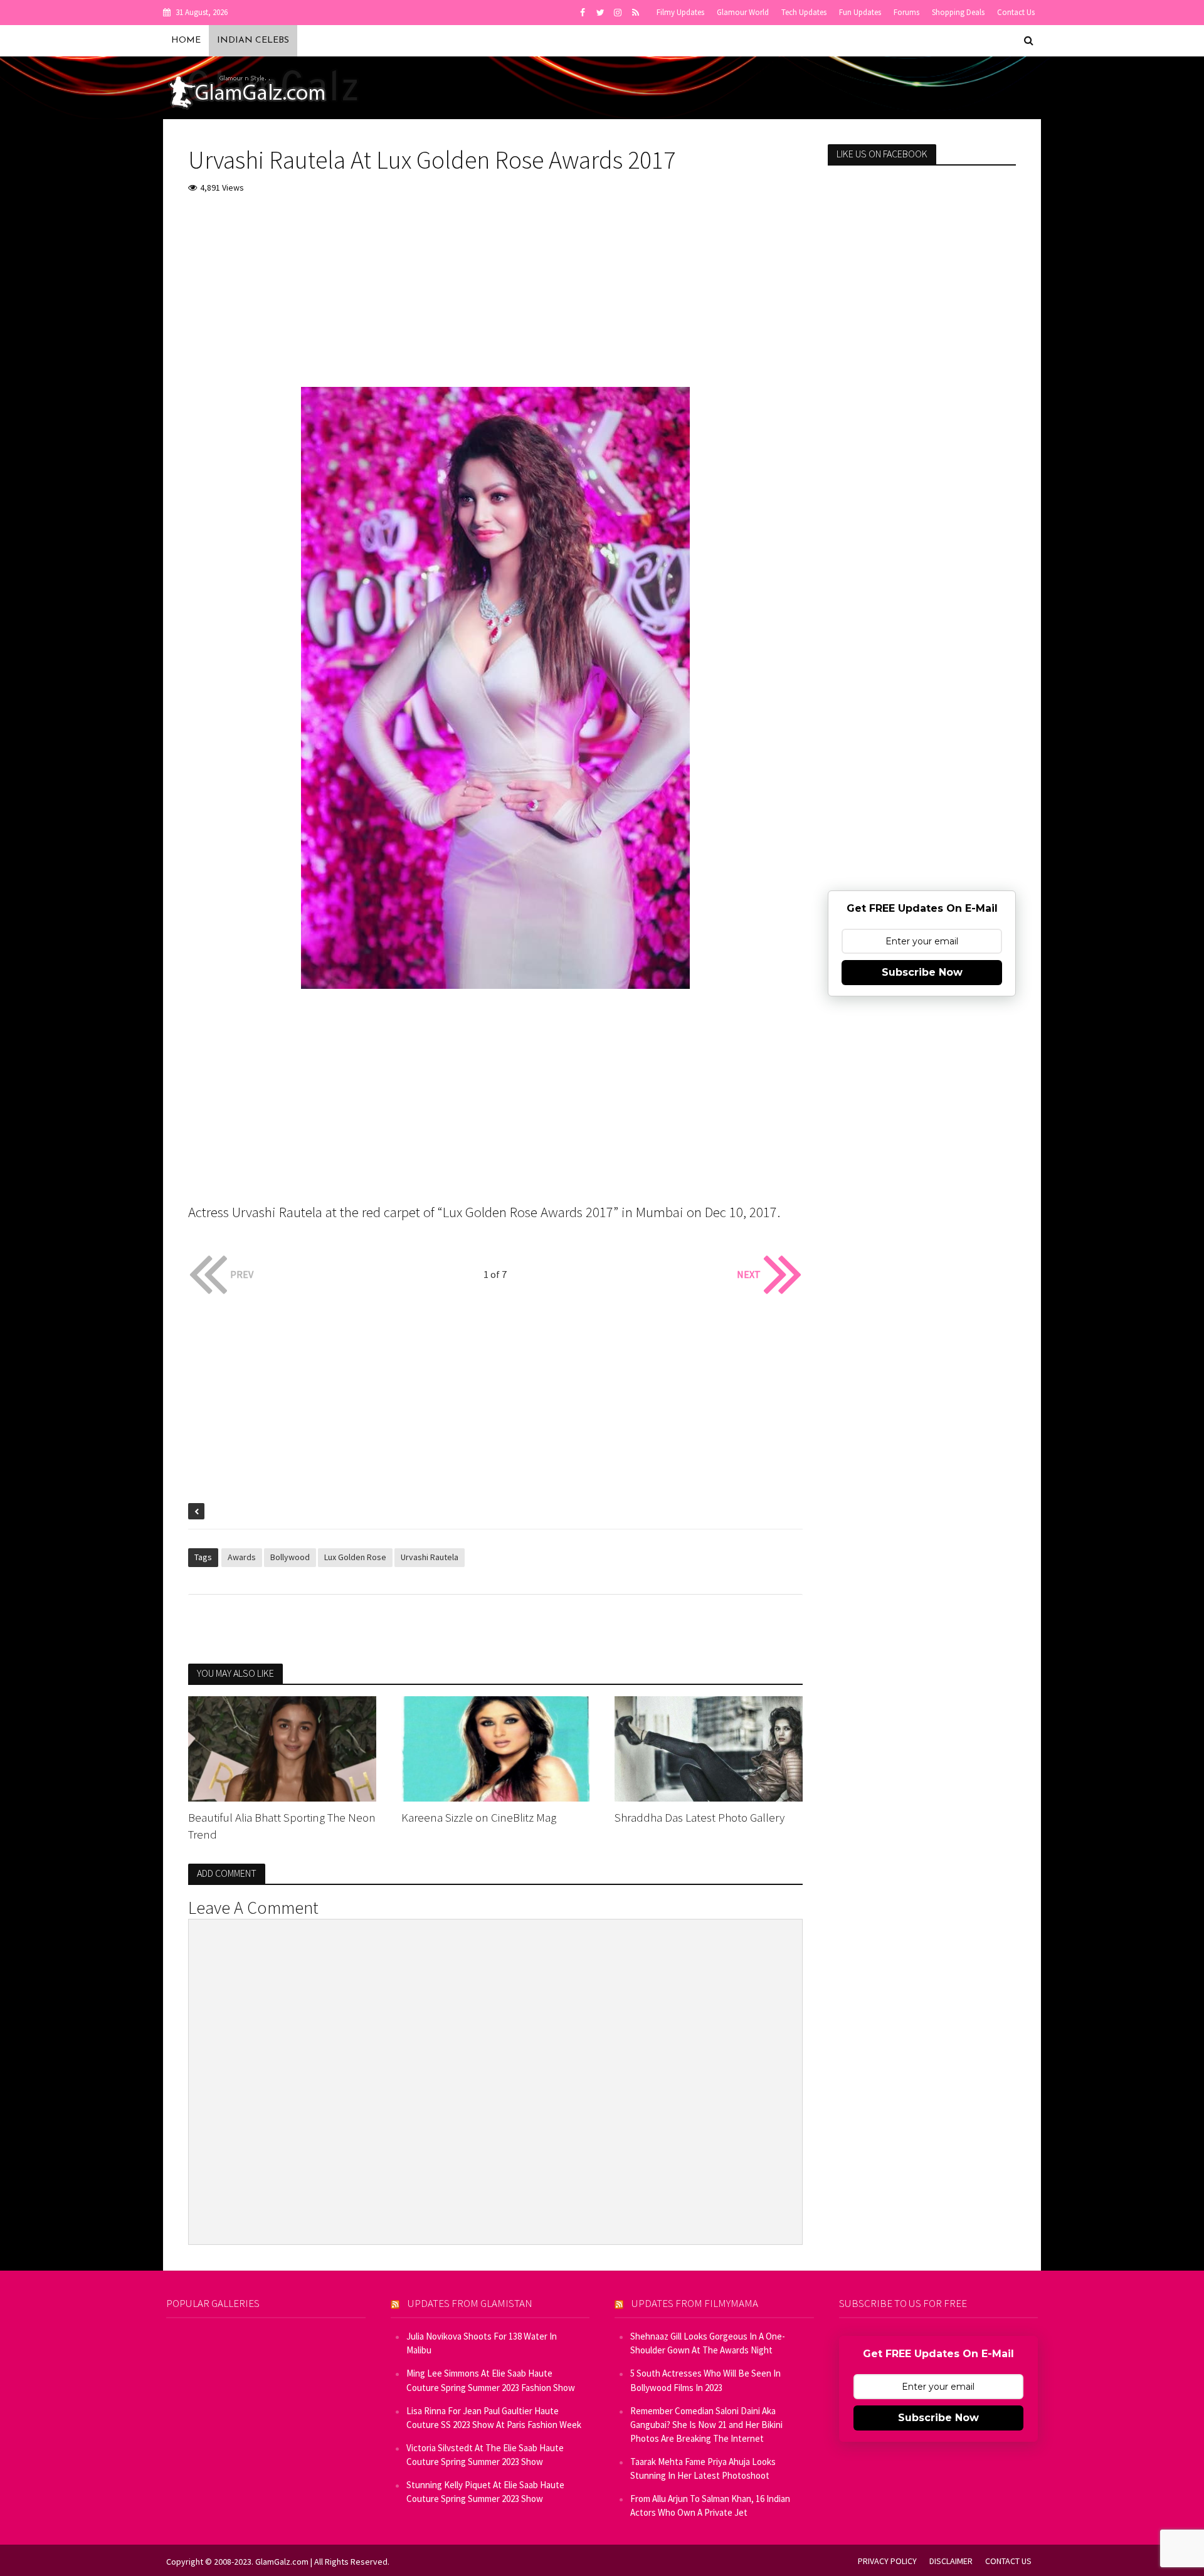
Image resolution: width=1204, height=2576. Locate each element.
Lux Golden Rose (355, 1557)
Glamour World (743, 12)
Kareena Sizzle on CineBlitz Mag (479, 1817)
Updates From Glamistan (470, 2303)
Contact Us (1016, 12)
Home (186, 40)
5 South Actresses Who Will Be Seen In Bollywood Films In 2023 (705, 2380)
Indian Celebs (253, 40)
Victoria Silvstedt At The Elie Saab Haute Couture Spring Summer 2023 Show (485, 2455)
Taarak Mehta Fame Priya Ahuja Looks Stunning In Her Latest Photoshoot (703, 2468)
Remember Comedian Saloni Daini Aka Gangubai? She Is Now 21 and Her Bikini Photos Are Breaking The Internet (706, 2425)
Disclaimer (951, 2561)
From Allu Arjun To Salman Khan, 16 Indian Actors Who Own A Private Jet (710, 2505)
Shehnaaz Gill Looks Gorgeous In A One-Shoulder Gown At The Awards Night (708, 2343)
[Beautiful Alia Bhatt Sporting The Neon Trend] (282, 1748)
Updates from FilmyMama (695, 2303)
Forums (906, 12)
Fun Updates (860, 12)
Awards (242, 1557)
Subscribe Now (922, 972)
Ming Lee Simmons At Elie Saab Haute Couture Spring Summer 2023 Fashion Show (491, 2380)
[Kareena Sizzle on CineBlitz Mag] (495, 1748)
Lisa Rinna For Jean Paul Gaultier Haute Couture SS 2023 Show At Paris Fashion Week (494, 2418)
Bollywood (290, 1557)
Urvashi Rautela (430, 1557)
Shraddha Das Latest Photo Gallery (700, 1817)
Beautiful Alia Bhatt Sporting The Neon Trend (282, 1826)
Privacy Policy (887, 2561)
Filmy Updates (680, 12)
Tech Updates (804, 12)
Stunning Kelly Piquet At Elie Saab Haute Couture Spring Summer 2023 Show (485, 2492)
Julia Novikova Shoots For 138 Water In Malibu (482, 2343)
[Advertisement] (495, 299)
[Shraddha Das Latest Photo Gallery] (709, 1748)
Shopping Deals (958, 12)
